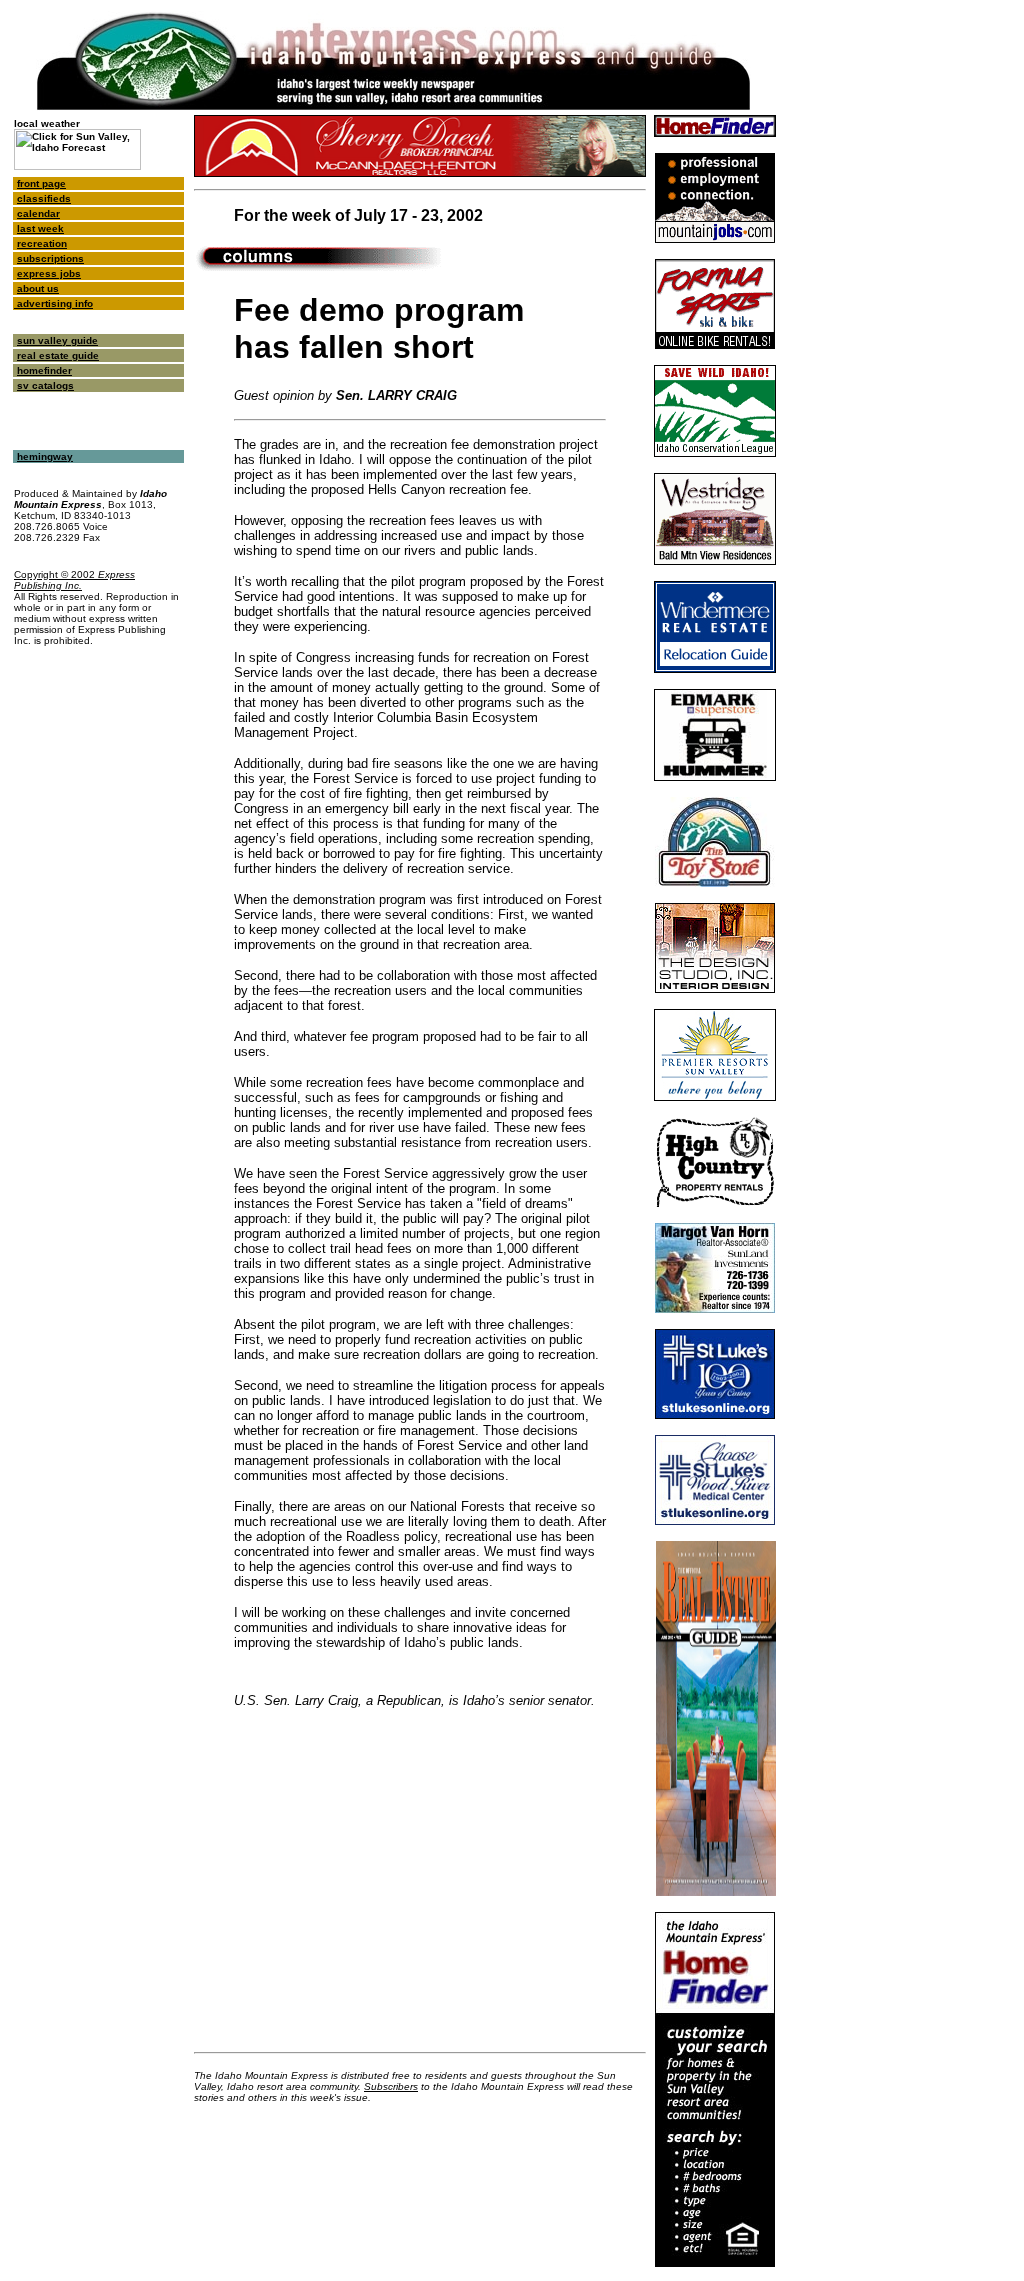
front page (41, 183)
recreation (42, 243)
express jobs (49, 273)
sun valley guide (57, 340)
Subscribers (391, 2086)
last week (40, 228)
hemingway (45, 456)
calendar (38, 213)
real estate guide (58, 355)
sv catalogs (45, 385)
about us (38, 288)
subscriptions (50, 258)
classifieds (44, 198)
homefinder (44, 370)
